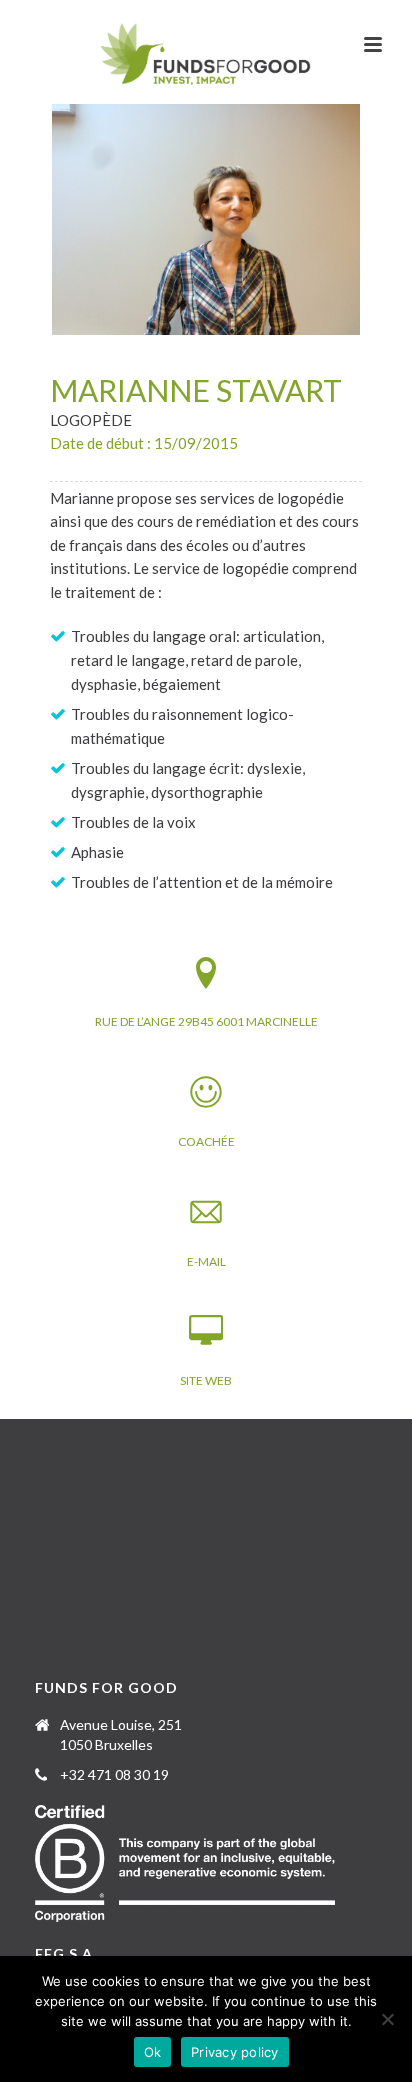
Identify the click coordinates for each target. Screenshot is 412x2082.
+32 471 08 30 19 (114, 1774)
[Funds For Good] (206, 55)
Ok (153, 2052)
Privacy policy (235, 2052)
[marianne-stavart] (206, 219)
